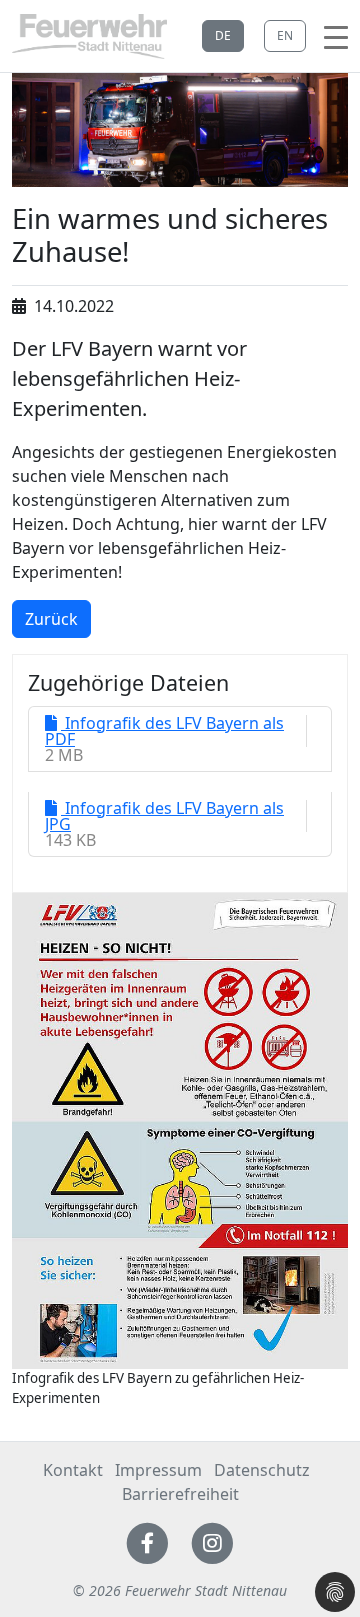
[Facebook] (147, 1541)
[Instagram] (212, 1541)
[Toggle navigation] (336, 36)
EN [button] (285, 35)
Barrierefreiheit (180, 1494)
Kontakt (73, 1470)
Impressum (158, 1470)
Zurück (51, 619)
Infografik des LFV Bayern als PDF (164, 731)
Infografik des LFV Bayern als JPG (164, 816)
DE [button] (223, 35)
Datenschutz (262, 1470)
